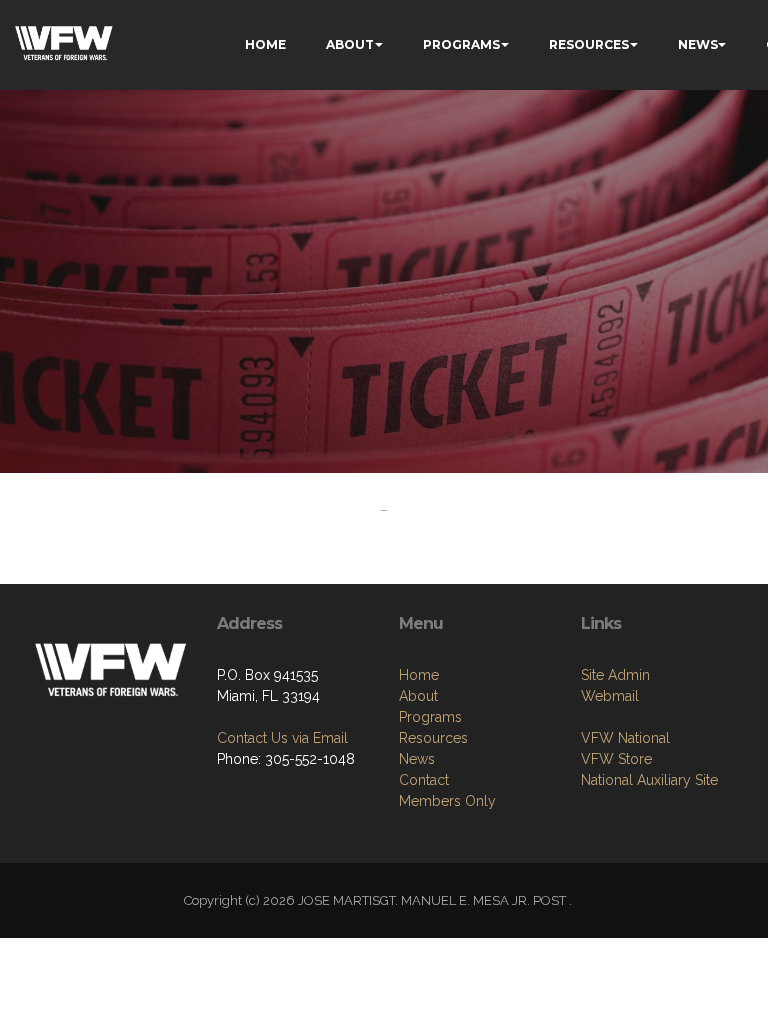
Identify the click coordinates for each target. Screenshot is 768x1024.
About (418, 696)
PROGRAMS (461, 44)
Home (419, 675)
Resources (433, 738)
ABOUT (350, 44)
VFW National (625, 738)
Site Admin (615, 675)
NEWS (698, 44)
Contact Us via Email (282, 738)
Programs (430, 717)
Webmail (610, 696)
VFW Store (616, 759)
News (417, 759)
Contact (424, 780)
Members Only (447, 801)
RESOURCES (589, 44)
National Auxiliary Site (649, 780)
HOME (265, 44)
